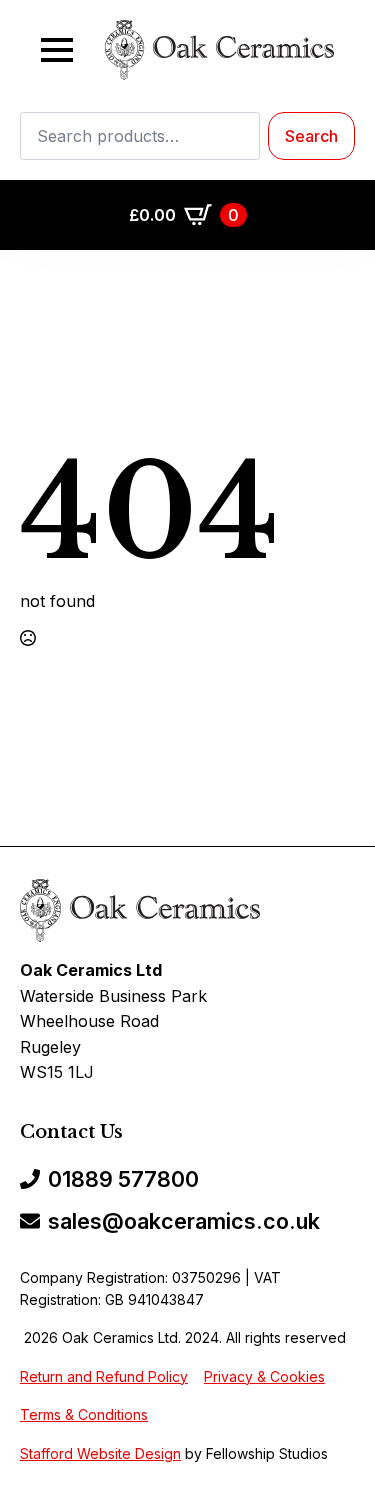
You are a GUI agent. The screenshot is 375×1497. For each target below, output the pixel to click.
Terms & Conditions (84, 1414)
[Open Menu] (57, 50)
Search (311, 136)
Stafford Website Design (100, 1453)
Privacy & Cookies (264, 1376)
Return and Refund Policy (104, 1376)
